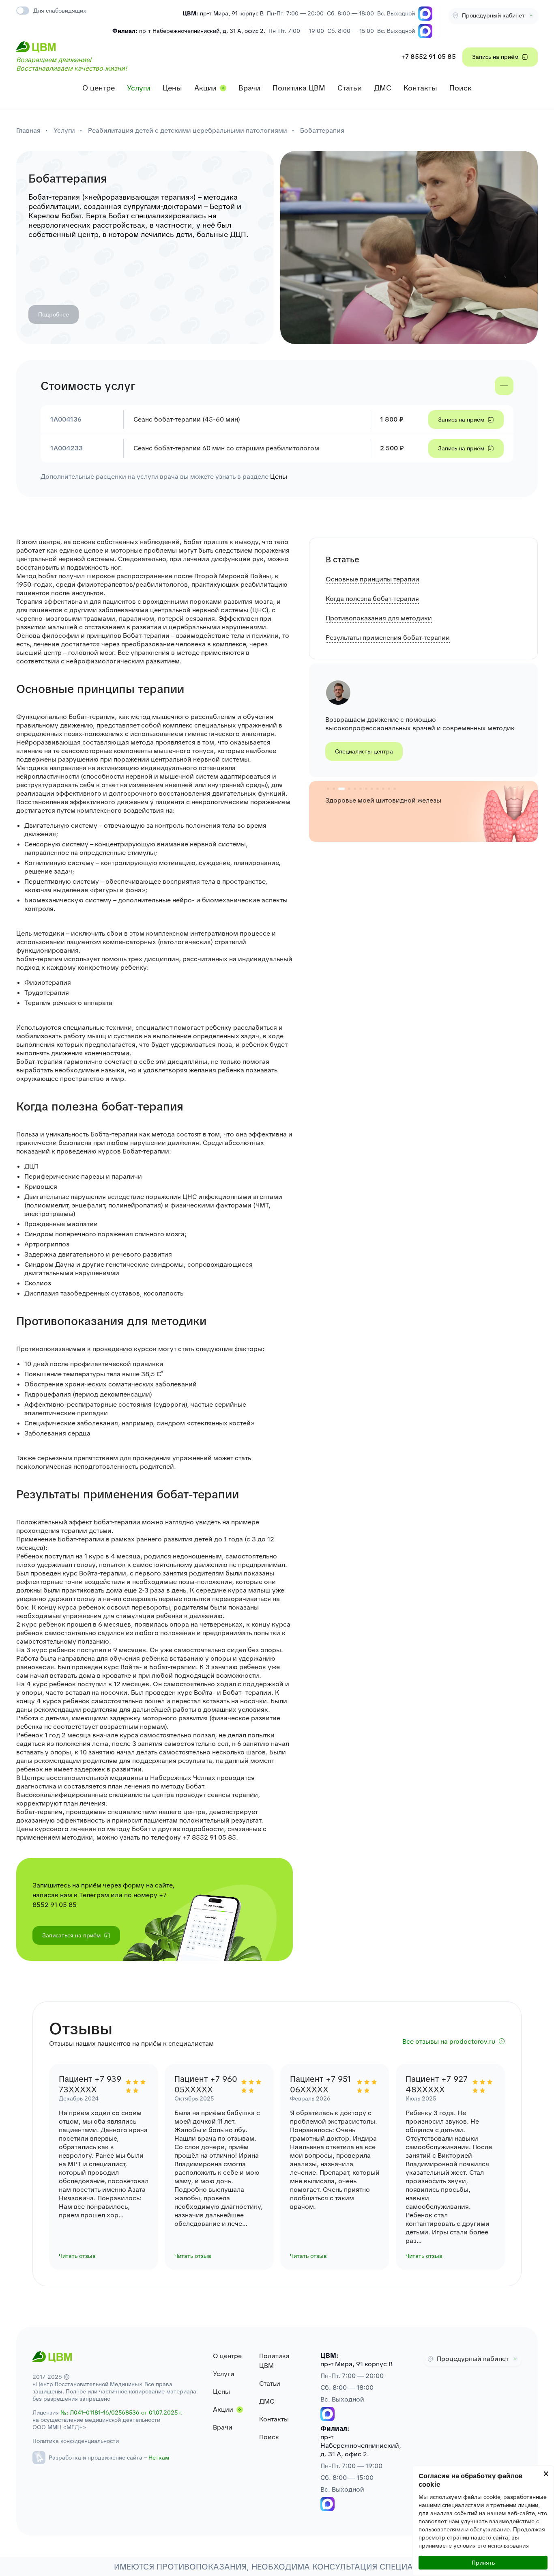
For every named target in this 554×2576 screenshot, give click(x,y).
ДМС (383, 88)
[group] (423, 811)
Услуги (139, 88)
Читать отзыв (77, 2256)
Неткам (159, 2458)
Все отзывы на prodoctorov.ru (449, 2041)
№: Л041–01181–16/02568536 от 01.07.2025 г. (121, 2412)
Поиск (461, 88)
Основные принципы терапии (373, 579)
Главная (28, 130)
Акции (205, 88)
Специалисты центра (364, 751)
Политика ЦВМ (299, 88)
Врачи (249, 88)
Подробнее (54, 314)
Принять (483, 2563)
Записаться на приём (71, 1935)
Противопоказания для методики (379, 618)
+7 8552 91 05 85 (428, 57)
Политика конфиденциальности (76, 2441)
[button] (328, 789)
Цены (172, 88)
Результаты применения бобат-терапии (388, 638)
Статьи (350, 88)
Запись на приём (495, 57)
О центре (99, 88)
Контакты (420, 88)
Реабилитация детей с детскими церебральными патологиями (188, 130)
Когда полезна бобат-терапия (372, 599)
